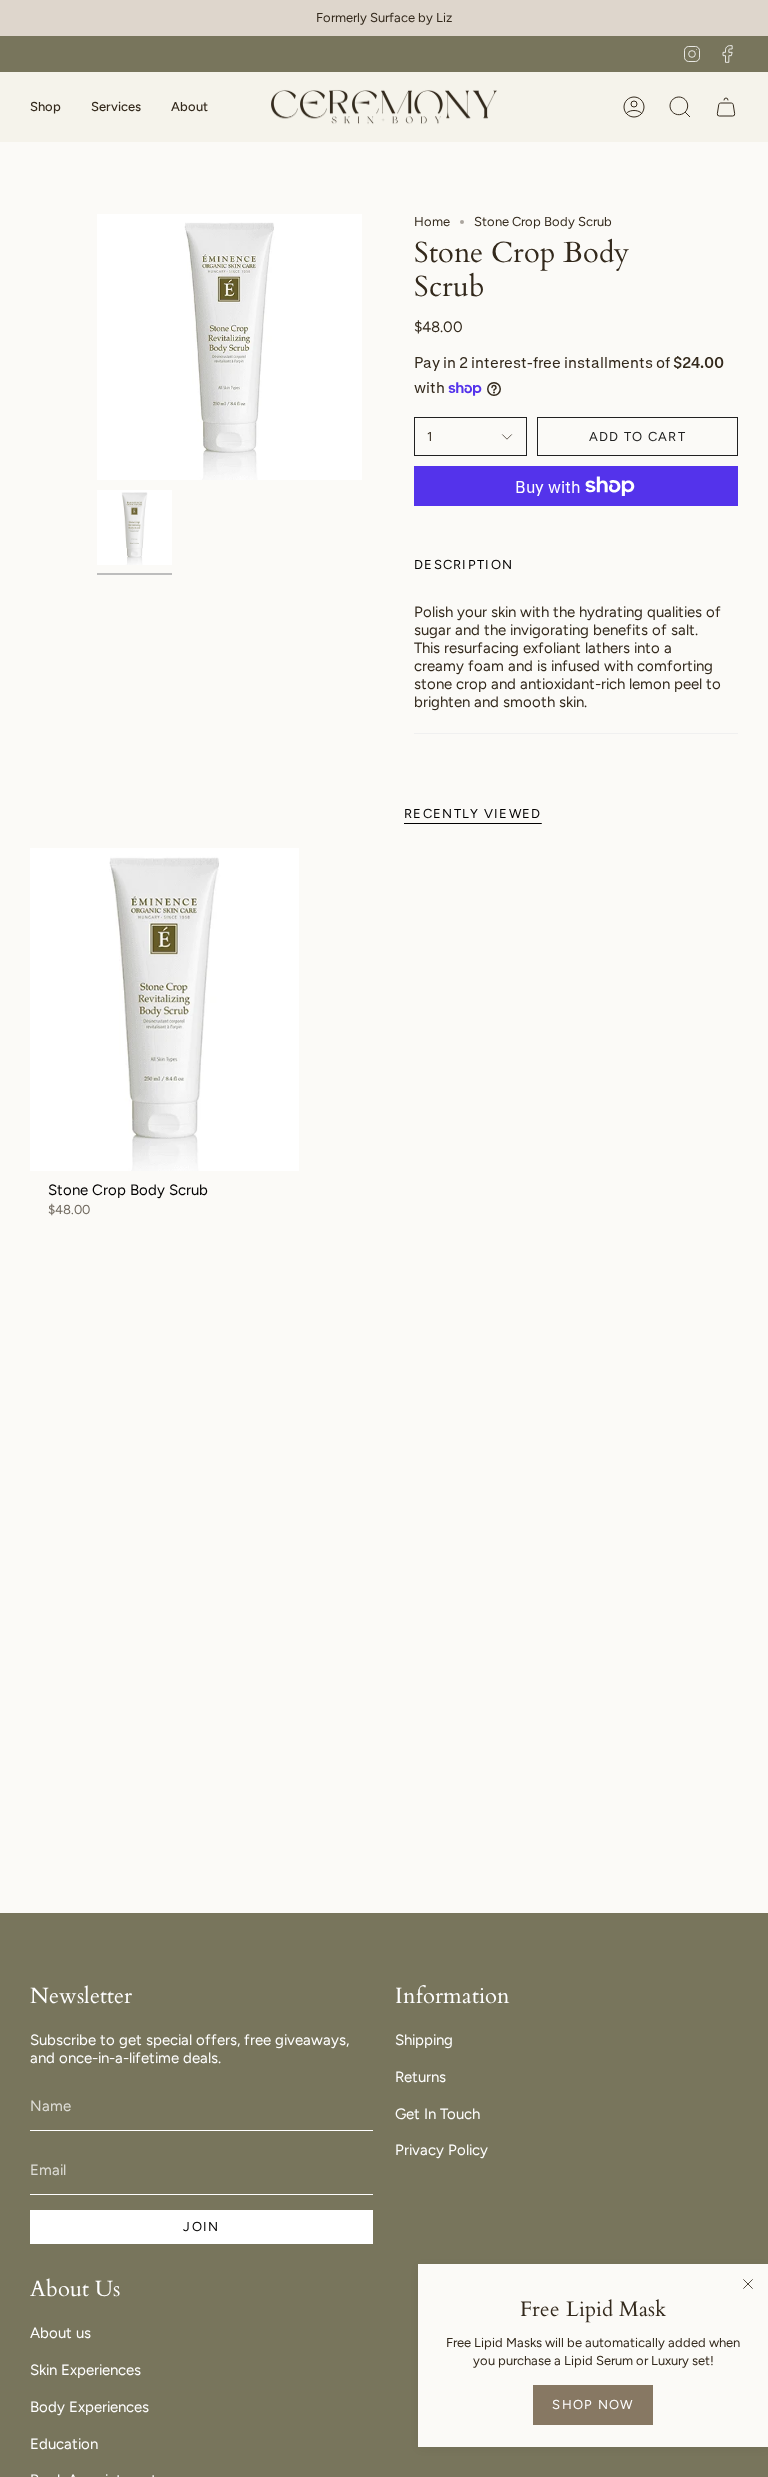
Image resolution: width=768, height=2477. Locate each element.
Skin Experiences (85, 2370)
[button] (45, 107)
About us (60, 2333)
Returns (420, 2077)
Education (64, 2444)
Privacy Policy (441, 2150)
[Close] (748, 2284)
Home (432, 221)
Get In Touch (437, 2114)
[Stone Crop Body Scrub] (164, 1009)
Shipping (424, 2040)
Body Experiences (89, 2407)
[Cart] (726, 107)
